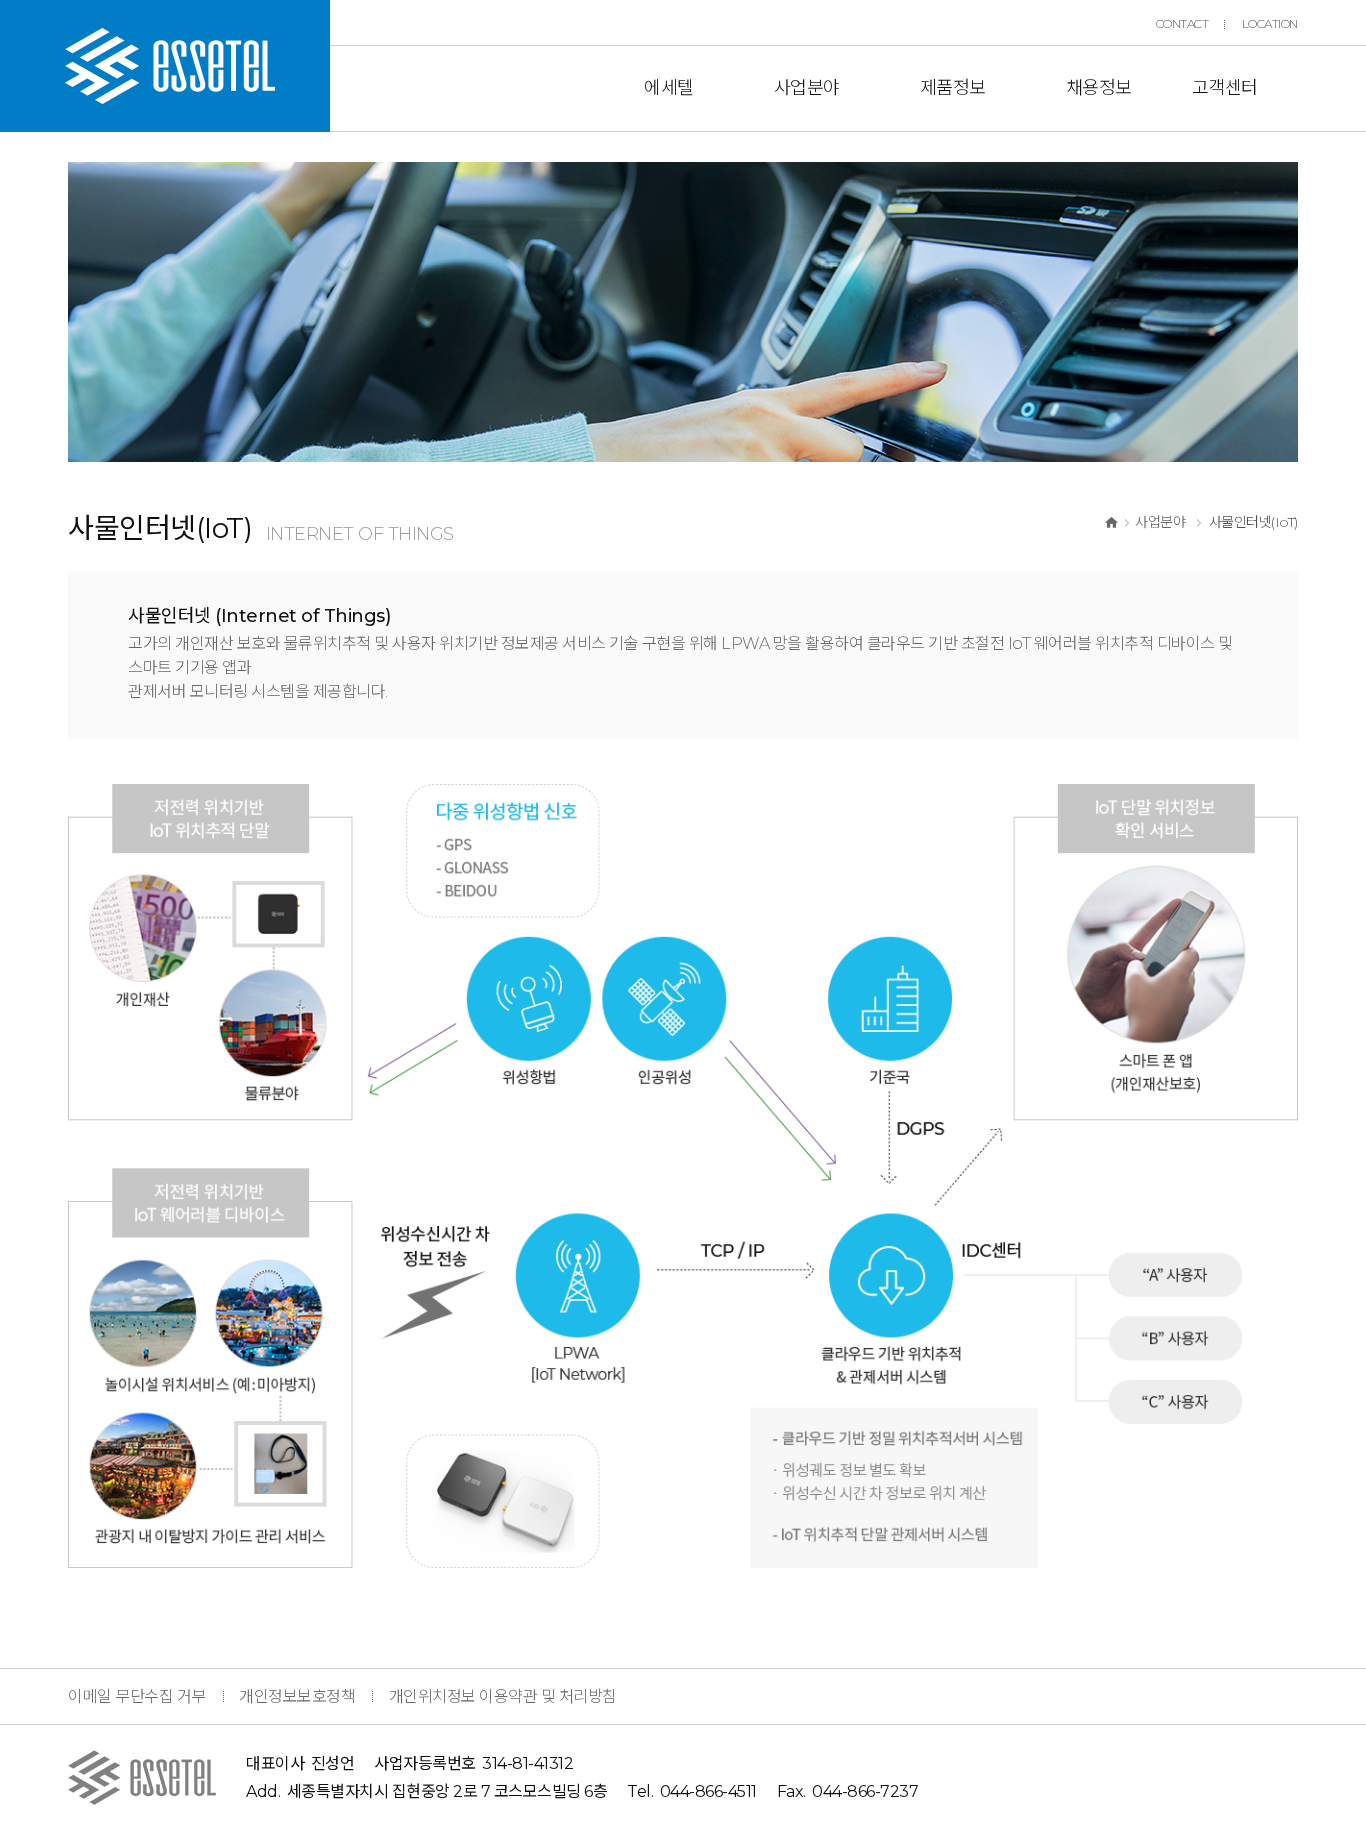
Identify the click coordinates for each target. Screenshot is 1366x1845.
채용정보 (1099, 88)
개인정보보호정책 (297, 1696)
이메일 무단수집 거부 (137, 1696)
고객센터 (1225, 88)
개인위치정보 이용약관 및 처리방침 (503, 1696)
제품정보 (953, 88)
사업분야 (807, 88)
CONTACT (1182, 24)
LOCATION (1270, 24)
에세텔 (669, 88)
